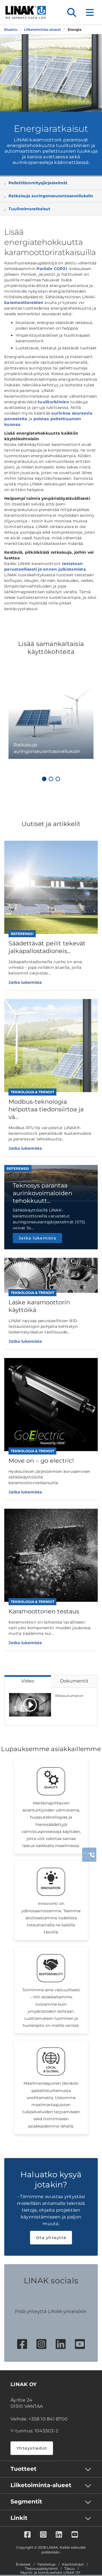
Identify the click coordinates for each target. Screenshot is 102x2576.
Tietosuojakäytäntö (41, 2569)
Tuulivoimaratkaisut (29, 209)
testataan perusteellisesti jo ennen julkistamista (45, 566)
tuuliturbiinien (53, 402)
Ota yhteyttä (51, 2238)
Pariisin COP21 (52, 269)
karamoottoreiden (24, 303)
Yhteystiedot (32, 2448)
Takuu (70, 2569)
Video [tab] (28, 1681)
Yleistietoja (46, 2564)
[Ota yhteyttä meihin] (89, 1855)
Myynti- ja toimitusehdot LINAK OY (50, 2573)
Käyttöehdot (73, 2564)
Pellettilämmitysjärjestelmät (38, 183)
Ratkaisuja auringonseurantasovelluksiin (51, 196)
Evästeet (23, 2564)
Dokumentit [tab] (74, 1681)
